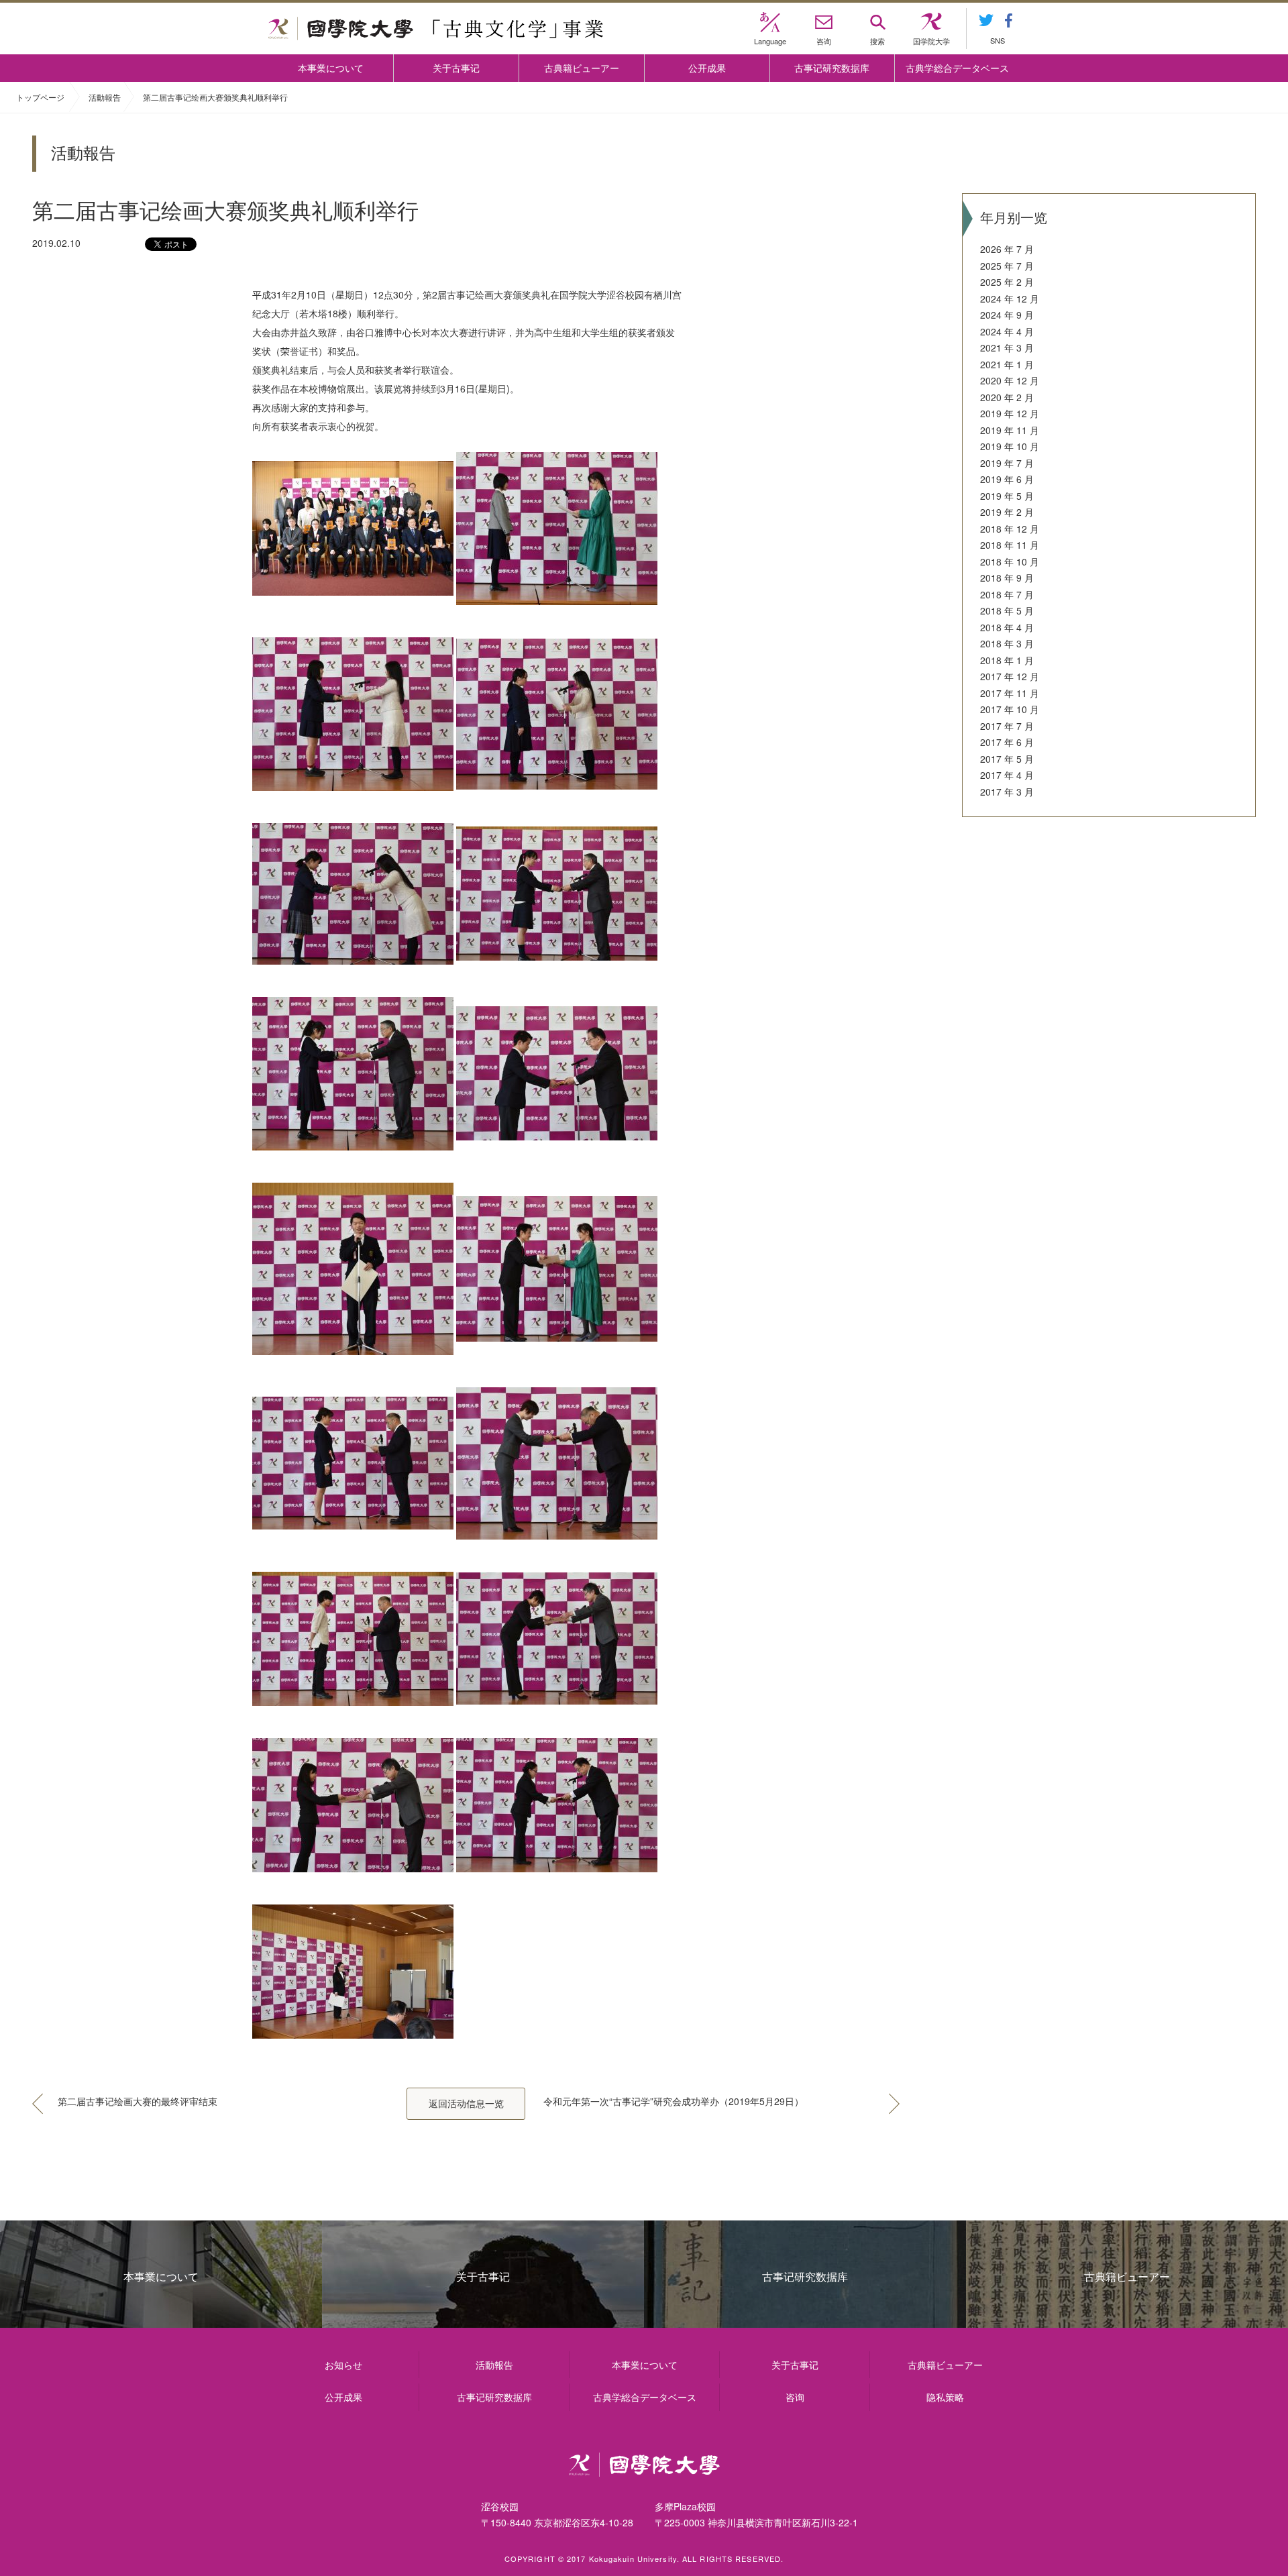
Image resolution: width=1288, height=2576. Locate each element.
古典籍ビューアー (582, 68)
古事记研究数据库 (832, 68)
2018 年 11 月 (1010, 545)
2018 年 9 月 (1007, 578)
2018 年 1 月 (1007, 660)
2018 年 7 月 (1007, 594)
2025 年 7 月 (1007, 266)
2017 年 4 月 (1007, 775)
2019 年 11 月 (1010, 430)
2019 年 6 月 (1007, 479)
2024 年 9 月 (1007, 315)
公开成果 (707, 68)
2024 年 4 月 (1007, 331)
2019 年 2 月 (1007, 512)
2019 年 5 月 (1007, 496)
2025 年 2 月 (1007, 282)
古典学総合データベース (957, 68)
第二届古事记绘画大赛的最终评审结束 (138, 2101)
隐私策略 (945, 2397)
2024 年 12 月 (1010, 299)
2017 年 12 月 (1010, 676)
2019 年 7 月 (1007, 463)
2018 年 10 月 (1010, 561)
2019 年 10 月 (1010, 446)
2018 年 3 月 (1007, 643)
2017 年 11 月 (1010, 693)
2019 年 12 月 (1010, 413)
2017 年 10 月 (1010, 709)
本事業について (331, 68)
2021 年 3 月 (1007, 347)
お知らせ (343, 2365)
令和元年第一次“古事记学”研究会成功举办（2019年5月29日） (674, 2101)
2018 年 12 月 (1010, 529)
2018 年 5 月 (1007, 610)
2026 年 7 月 (1007, 249)
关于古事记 (456, 68)
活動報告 (105, 97)
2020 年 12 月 (1010, 380)
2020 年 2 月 (1007, 397)
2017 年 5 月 (1007, 759)
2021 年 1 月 (1007, 364)
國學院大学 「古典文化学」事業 (436, 29)
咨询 (795, 2397)
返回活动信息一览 (466, 2103)
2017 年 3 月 (1007, 792)
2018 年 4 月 (1007, 627)
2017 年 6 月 (1007, 742)
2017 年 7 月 (1007, 726)
